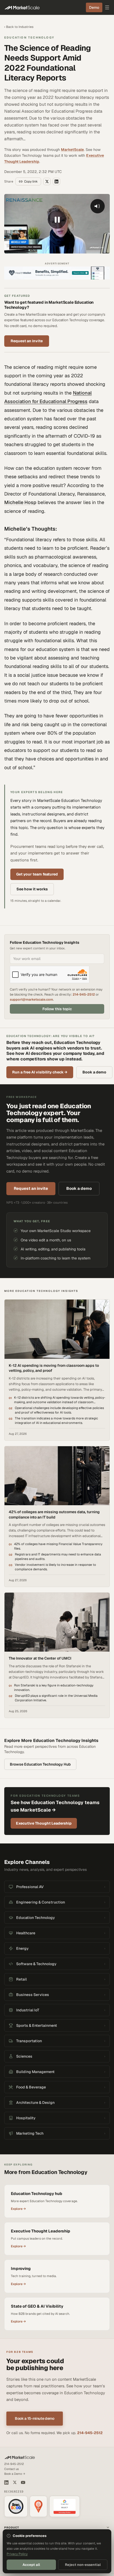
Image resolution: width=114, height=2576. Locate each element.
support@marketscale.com (31, 999)
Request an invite (27, 341)
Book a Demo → (15, 2474)
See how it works (32, 889)
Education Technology (29, 37)
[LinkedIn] (6, 2482)
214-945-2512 (84, 994)
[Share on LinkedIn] (56, 181)
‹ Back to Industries (19, 27)
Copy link (31, 181)
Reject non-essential (83, 2565)
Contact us (12, 2469)
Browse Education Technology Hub (40, 1764)
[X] (15, 2482)
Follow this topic (57, 1009)
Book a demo (94, 1072)
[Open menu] (107, 7)
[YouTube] (23, 2482)
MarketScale (72, 150)
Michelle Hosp (20, 502)
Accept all (31, 2565)
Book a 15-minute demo (35, 2418)
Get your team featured (37, 874)
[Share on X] (47, 181)
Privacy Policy (17, 2554)
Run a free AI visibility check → (40, 1072)
